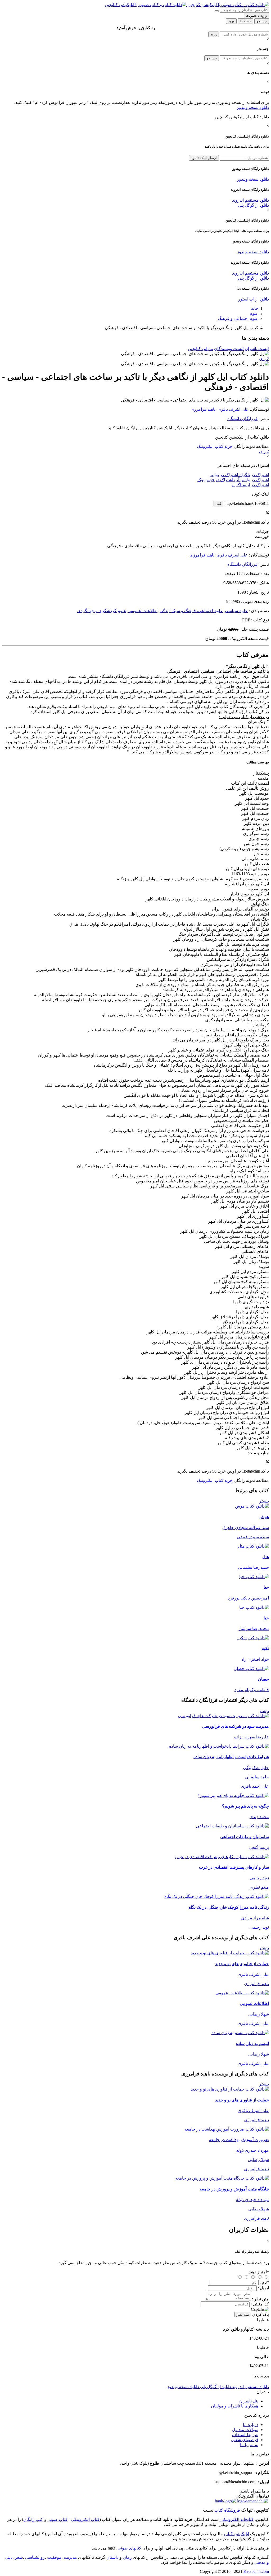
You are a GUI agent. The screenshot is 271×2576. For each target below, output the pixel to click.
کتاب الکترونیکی (85, 2519)
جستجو (212, 58)
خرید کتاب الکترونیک (215, 446)
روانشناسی (35, 2557)
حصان (263, 1679)
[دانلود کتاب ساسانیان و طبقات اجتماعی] (232, 1826)
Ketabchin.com (256, 2571)
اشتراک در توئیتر (224, 475)
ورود (214, 34)
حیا (266, 1587)
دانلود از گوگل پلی (253, 205)
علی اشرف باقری (233, 409)
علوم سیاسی (236, 611)
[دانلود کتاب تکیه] (253, 1638)
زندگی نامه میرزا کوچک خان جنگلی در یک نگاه (229, 1907)
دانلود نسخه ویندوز (253, 107)
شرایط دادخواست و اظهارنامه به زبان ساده (231, 1757)
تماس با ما (249, 2445)
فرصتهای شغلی (245, 2440)
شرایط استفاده (245, 2435)
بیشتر (264, 1501)
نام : (264, 2282)
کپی (218, 504)
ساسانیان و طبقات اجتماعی (245, 1837)
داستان (112, 2557)
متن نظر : (260, 2299)
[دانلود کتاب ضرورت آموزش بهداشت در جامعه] (227, 2129)
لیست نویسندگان (229, 349)
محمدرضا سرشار (254, 1629)
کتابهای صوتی (129, 2548)
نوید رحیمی (259, 1878)
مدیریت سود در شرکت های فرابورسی (236, 1726)
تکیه (265, 1648)
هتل (266, 1557)
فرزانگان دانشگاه (242, 419)
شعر (19, 2557)
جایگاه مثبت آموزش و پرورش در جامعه (234, 2189)
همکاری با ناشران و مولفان (235, 2406)
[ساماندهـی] (252, 2501)
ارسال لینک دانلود (204, 158)
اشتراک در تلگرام (253, 475)
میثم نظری (259, 1887)
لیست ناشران (257, 349)
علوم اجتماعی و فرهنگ (238, 318)
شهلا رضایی (259, 2014)
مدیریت (70, 2557)
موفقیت (54, 2557)
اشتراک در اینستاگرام (250, 485)
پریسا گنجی (259, 1847)
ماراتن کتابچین (200, 349)
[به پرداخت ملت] (225, 2501)
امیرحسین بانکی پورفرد (248, 1598)
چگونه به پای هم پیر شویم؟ (245, 1806)
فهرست (262, 536)
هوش (264, 1517)
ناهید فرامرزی (203, 409)
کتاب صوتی (57, 2519)
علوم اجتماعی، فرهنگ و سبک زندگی (191, 611)
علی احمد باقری (255, 1786)
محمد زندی (259, 1817)
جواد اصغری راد (255, 1659)
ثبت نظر (243, 2315)
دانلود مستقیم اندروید (250, 200)
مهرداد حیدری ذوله (252, 2150)
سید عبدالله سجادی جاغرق (246, 1528)
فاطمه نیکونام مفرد (252, 1690)
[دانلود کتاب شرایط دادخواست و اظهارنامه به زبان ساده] (219, 1746)
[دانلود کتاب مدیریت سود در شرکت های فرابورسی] (223, 1716)
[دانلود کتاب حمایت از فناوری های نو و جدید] (230, 1953)
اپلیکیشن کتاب (236, 2534)
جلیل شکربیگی (256, 1768)
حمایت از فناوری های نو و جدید (242, 1964)
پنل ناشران (249, 2401)
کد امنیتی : (260, 2304)
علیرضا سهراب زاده (252, 1737)
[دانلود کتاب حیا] (254, 1577)
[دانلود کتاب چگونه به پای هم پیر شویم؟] (233, 1795)
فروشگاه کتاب (227, 2510)
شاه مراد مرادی (255, 1918)
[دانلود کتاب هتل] (253, 1546)
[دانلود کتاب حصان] (251, 1669)
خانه (255, 308)
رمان (127, 2557)
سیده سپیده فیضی (253, 1537)
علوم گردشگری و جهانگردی (102, 611)
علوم (254, 313)
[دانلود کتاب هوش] (252, 1506)
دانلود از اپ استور (254, 299)
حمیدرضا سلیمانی (253, 1567)
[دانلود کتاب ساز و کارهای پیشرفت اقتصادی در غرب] (222, 1857)
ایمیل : (263, 2288)
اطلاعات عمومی (143, 611)
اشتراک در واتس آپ (251, 480)
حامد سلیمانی (257, 1777)
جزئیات (263, 531)
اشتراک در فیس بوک (215, 480)
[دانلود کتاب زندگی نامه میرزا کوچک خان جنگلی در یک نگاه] (217, 1896)
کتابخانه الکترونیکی (236, 2519)
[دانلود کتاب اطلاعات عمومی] (242, 1993)
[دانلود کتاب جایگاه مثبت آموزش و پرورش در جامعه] (222, 2178)
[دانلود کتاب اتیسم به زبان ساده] (240, 2033)
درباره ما (251, 2425)
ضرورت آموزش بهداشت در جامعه (239, 2140)
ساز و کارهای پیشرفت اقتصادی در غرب (234, 1867)
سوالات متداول (245, 2430)
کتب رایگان (33, 2519)
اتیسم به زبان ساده (252, 2043)
